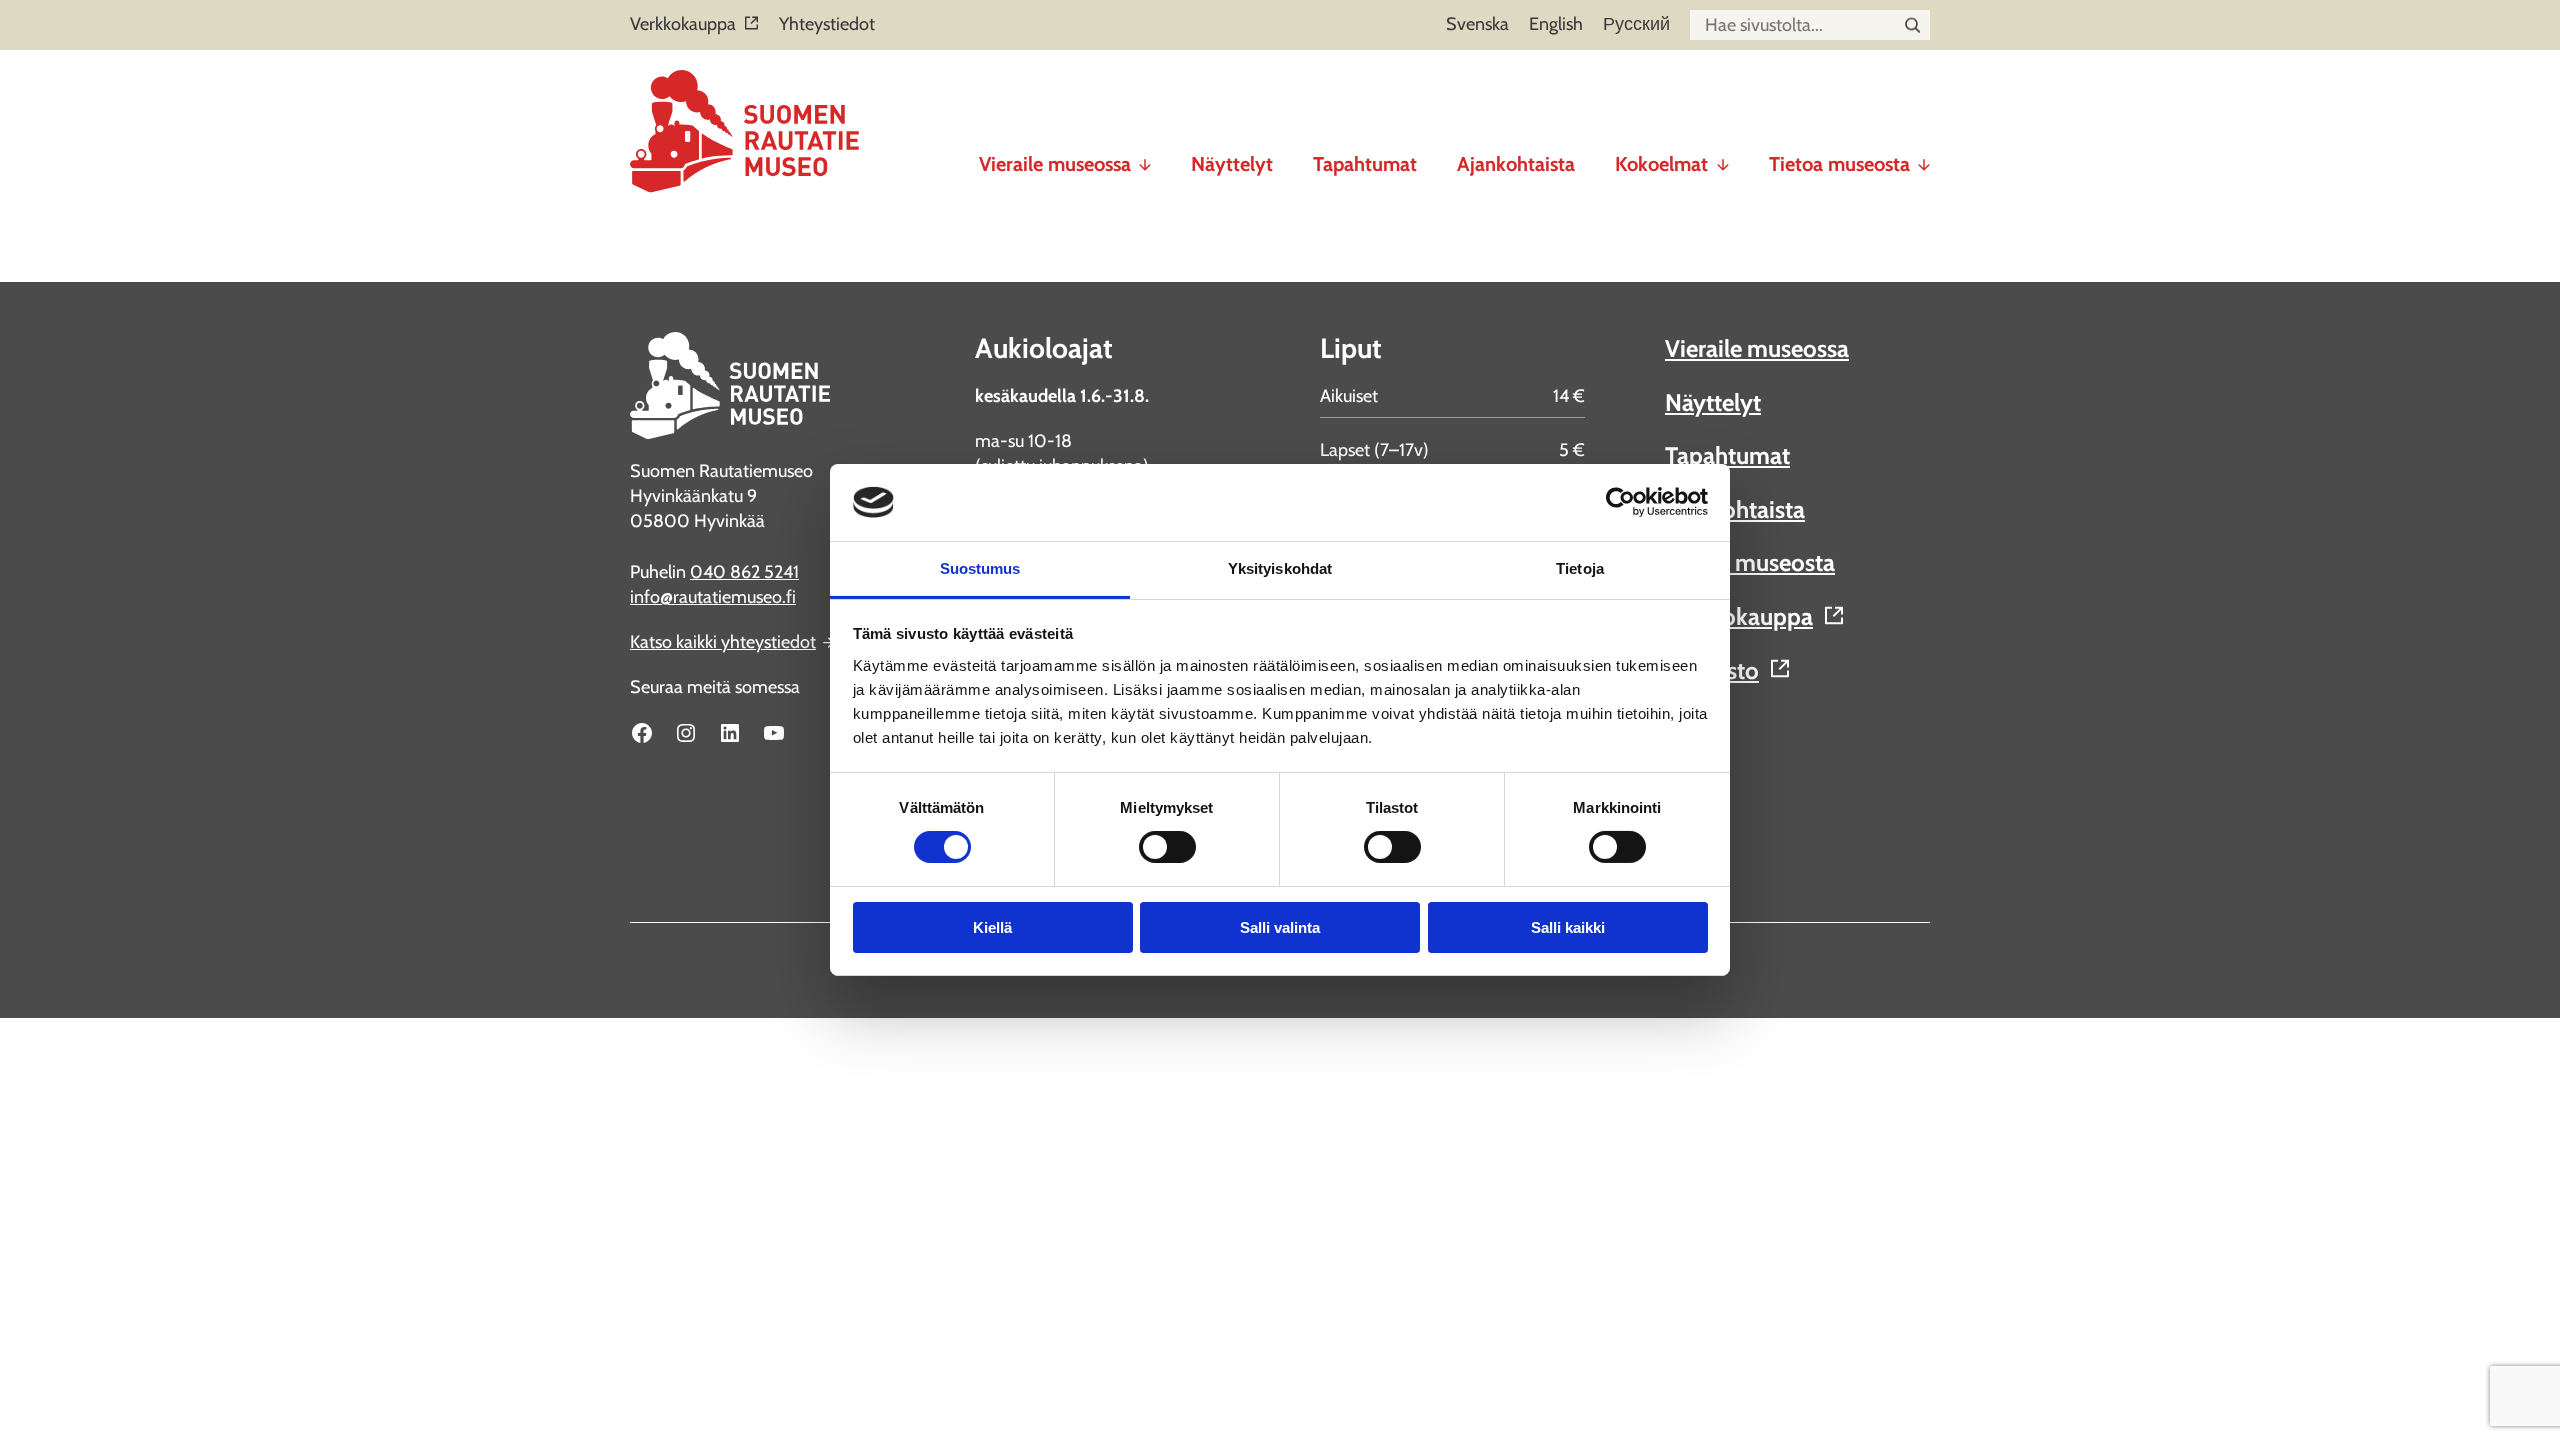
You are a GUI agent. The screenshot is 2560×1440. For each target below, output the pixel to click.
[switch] (1167, 847)
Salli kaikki (1568, 927)
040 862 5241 (744, 572)
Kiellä (992, 927)
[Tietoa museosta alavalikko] (1924, 156)
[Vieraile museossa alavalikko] (1145, 156)
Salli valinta (1280, 927)
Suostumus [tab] (980, 568)
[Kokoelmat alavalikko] (1723, 156)
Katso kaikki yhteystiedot (723, 642)
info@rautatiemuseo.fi (713, 597)
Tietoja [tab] (1580, 568)
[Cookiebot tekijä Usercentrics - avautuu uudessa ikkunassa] (1620, 502)
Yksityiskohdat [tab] (1280, 568)
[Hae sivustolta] (1912, 25)
